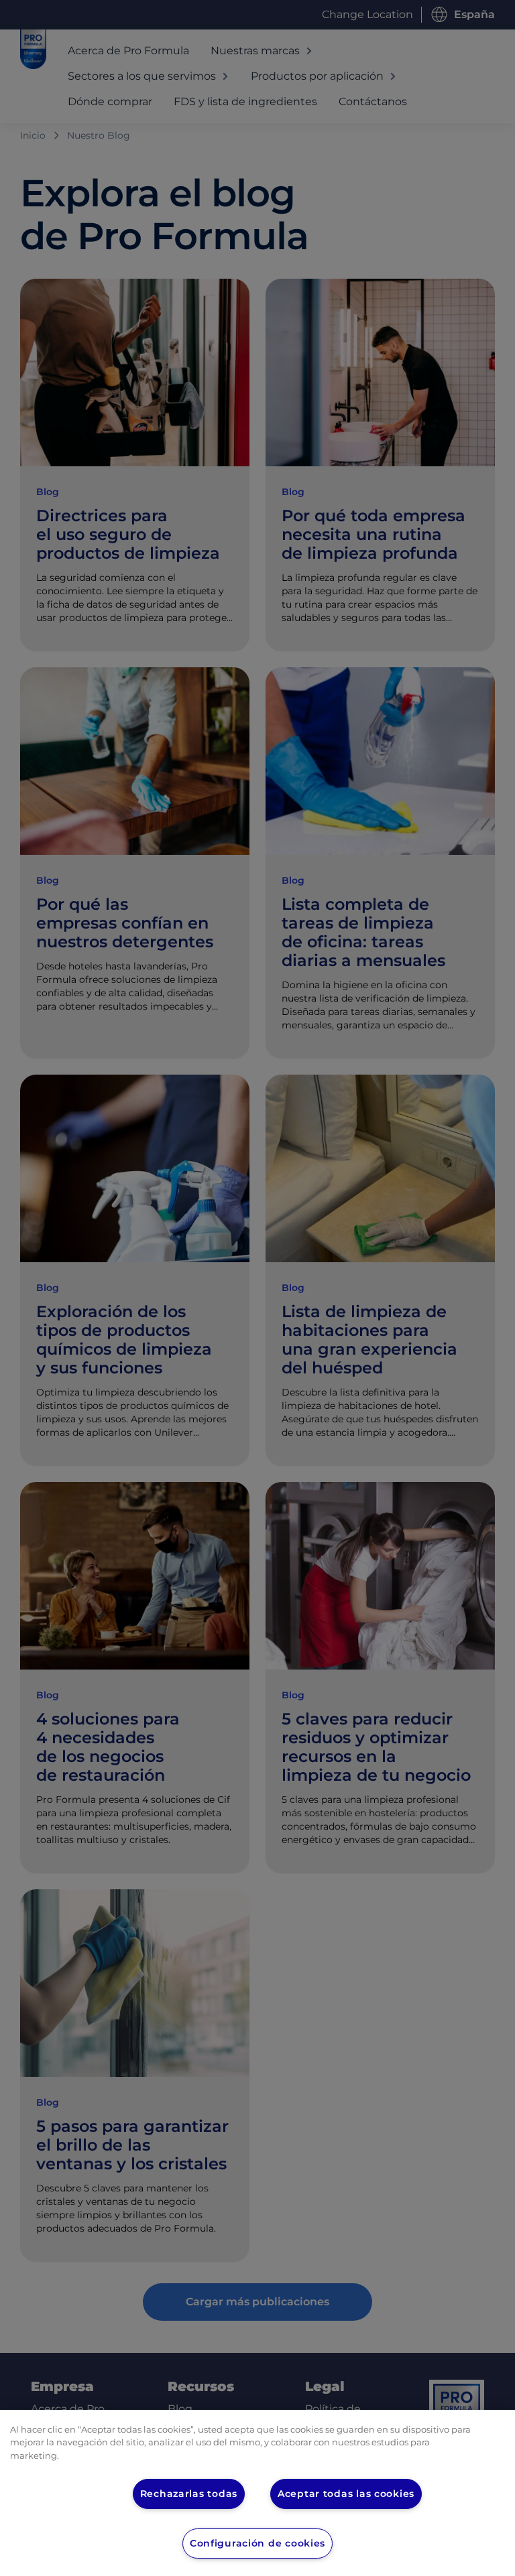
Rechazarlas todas (189, 2494)
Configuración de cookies (257, 2543)
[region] (257, 2493)
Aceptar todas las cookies (346, 2494)
